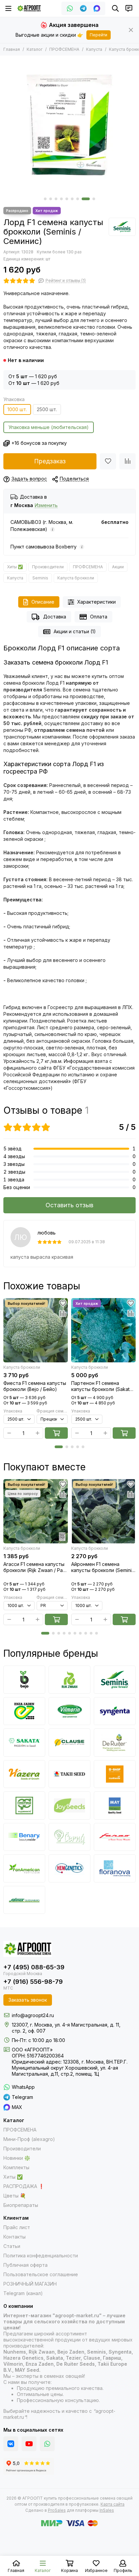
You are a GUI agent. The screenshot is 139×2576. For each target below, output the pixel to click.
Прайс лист (17, 2227)
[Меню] (8, 8)
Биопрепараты (21, 2205)
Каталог (35, 49)
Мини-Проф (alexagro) (29, 2139)
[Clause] (69, 1743)
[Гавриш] (24, 1805)
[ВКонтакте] (11, 2444)
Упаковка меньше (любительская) (49, 427)
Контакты (15, 2237)
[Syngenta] (115, 1711)
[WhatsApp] (70, 8)
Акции (118, 567)
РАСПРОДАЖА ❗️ (24, 2186)
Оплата (99, 617)
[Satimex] (24, 1900)
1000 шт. (17, 409)
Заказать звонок (28, 2000)
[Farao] (115, 1837)
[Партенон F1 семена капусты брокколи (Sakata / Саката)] (103, 1330)
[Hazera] (24, 1774)
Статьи (12, 2246)
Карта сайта (113, 2504)
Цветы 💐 (15, 2196)
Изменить (46, 506)
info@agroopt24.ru (33, 2015)
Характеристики (96, 602)
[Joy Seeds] (69, 1805)
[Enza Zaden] (24, 1711)
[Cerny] (69, 1837)
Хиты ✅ (15, 567)
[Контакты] (129, 8)
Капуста (94, 49)
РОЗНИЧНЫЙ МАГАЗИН (30, 2284)
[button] (45, 199)
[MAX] (97, 8)
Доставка (55, 617)
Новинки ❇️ (17, 2158)
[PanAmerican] (24, 1868)
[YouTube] (29, 2444)
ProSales (57, 2510)
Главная (12, 49)
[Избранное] (108, 461)
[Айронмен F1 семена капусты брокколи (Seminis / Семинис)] (103, 1511)
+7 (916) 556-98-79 (33, 1982)
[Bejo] (24, 1680)
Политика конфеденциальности (41, 2256)
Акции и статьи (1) (75, 631)
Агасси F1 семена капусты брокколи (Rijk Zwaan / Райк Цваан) (36, 1567)
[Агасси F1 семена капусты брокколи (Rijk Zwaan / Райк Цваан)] (36, 1511)
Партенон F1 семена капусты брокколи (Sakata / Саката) (103, 1386)
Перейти (99, 35)
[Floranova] (115, 1868)
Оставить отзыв (69, 1205)
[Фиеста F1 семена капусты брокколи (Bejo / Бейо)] (36, 1330)
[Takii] (69, 1774)
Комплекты (16, 2167)
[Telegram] (83, 8)
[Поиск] (115, 8)
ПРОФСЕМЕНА (64, 49)
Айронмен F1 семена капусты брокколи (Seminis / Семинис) (103, 1567)
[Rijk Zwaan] (69, 1680)
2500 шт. (47, 409)
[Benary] (24, 1837)
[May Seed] (115, 1805)
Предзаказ (50, 461)
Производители (48, 567)
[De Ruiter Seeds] (115, 1743)
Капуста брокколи (76, 578)
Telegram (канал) (23, 2293)
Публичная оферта (25, 2265)
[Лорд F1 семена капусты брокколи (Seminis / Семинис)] (69, 125)
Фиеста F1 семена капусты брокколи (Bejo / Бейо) (35, 1386)
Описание (43, 602)
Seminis (40, 578)
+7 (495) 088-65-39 (34, 1967)
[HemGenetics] (69, 1868)
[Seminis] (122, 227)
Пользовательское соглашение (41, 2274)
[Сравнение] (128, 461)
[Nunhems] (115, 1774)
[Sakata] (24, 1743)
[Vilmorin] (69, 1711)
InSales (107, 2510)
